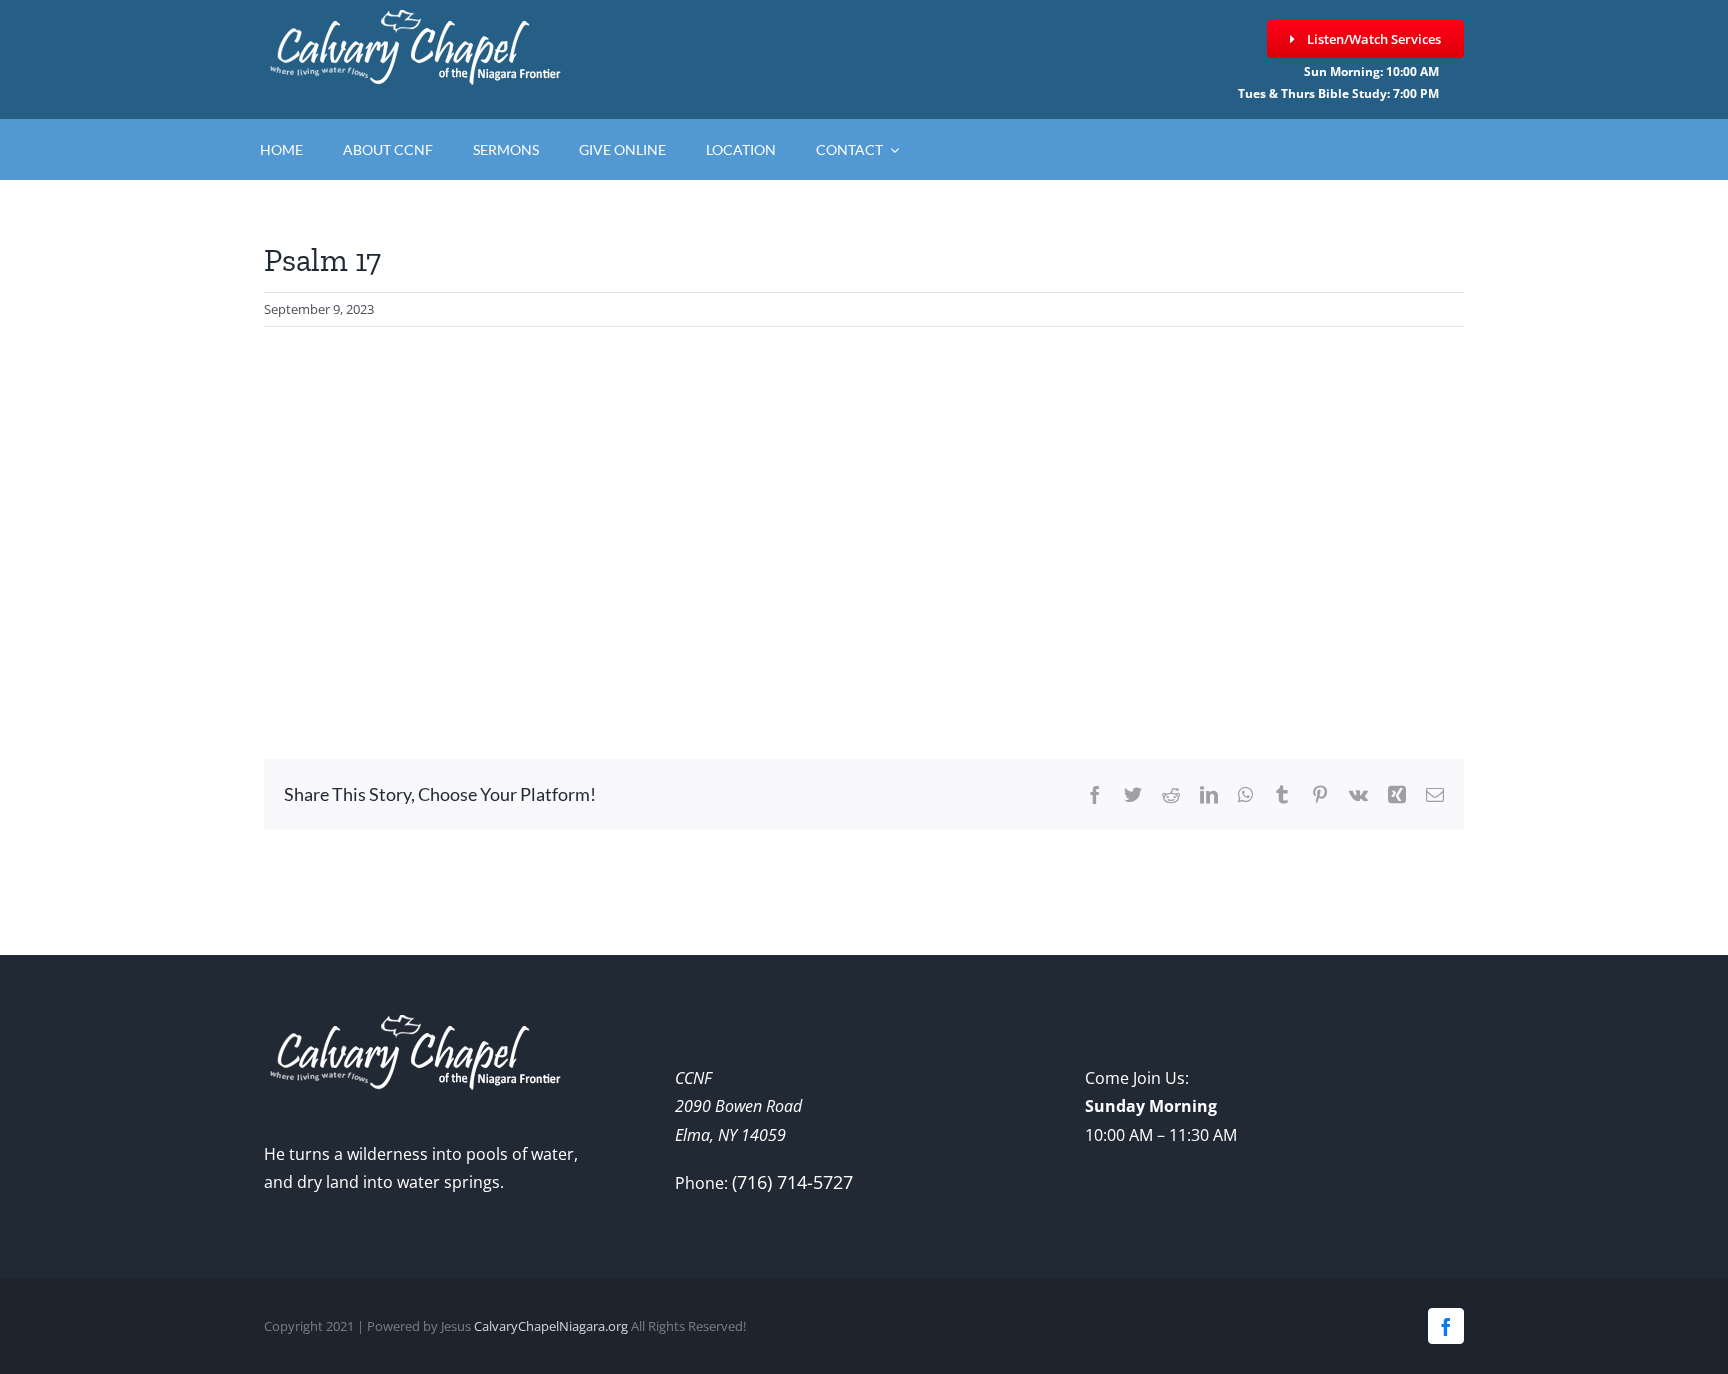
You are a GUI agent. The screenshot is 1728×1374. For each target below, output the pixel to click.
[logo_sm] (414, 19)
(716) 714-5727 (792, 1182)
